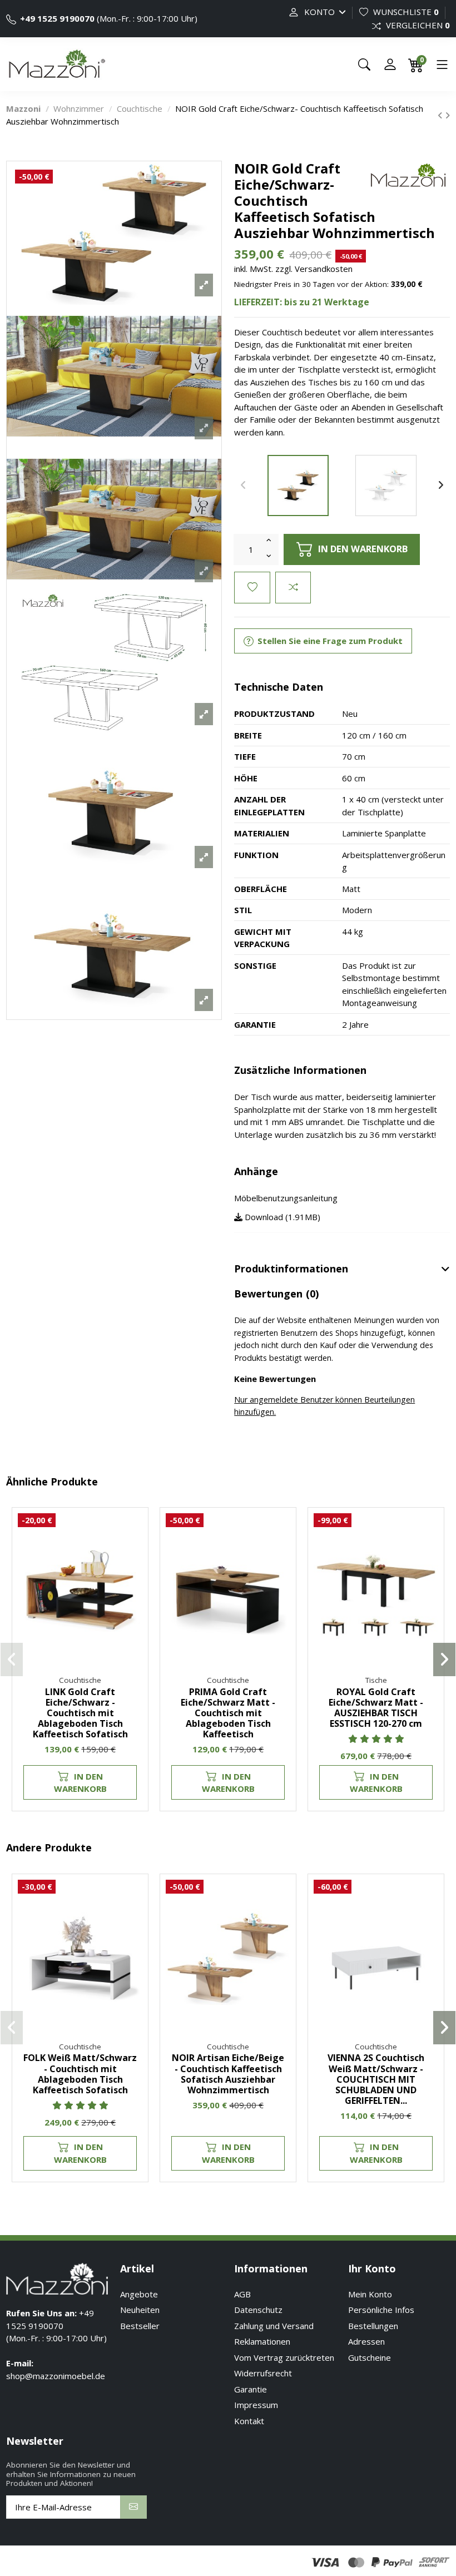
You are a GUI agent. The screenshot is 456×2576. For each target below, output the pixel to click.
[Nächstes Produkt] (447, 115)
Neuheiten (140, 2310)
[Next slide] (441, 486)
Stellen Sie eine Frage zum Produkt (329, 641)
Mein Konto (370, 2294)
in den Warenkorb (363, 549)
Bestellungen (373, 2326)
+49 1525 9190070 (57, 18)
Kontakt (249, 2421)
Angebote (139, 2294)
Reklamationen (262, 2341)
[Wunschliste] (133, 1531)
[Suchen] (364, 65)
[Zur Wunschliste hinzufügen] (252, 588)
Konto (319, 12)
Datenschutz (258, 2310)
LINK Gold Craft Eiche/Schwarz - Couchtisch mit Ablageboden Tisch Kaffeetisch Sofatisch (80, 1713)
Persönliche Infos (381, 2310)
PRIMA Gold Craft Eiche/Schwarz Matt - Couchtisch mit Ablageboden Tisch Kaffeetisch (228, 1713)
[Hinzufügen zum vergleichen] (293, 588)
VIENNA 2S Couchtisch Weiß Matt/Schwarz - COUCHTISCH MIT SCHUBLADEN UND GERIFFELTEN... (376, 2079)
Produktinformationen (291, 1269)
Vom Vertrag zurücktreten (284, 2357)
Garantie (251, 2389)
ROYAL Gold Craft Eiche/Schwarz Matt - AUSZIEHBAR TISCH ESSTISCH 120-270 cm (376, 1708)
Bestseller (140, 2326)
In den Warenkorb (80, 1783)
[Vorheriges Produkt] (441, 115)
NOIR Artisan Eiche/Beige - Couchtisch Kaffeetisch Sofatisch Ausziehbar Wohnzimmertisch (228, 2074)
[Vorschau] (133, 1572)
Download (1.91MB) (281, 1217)
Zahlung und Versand (274, 2326)
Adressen (366, 2341)
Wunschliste (405, 12)
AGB (242, 2294)
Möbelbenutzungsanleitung (286, 1198)
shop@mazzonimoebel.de (56, 2376)
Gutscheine (370, 2357)
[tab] (342, 1270)
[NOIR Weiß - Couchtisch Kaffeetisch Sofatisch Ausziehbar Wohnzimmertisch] (386, 486)
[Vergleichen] (133, 1552)
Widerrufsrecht (263, 2373)
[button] (12, 1659)
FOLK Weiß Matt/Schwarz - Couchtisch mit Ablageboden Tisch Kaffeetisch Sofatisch (80, 2074)
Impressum (256, 2405)
